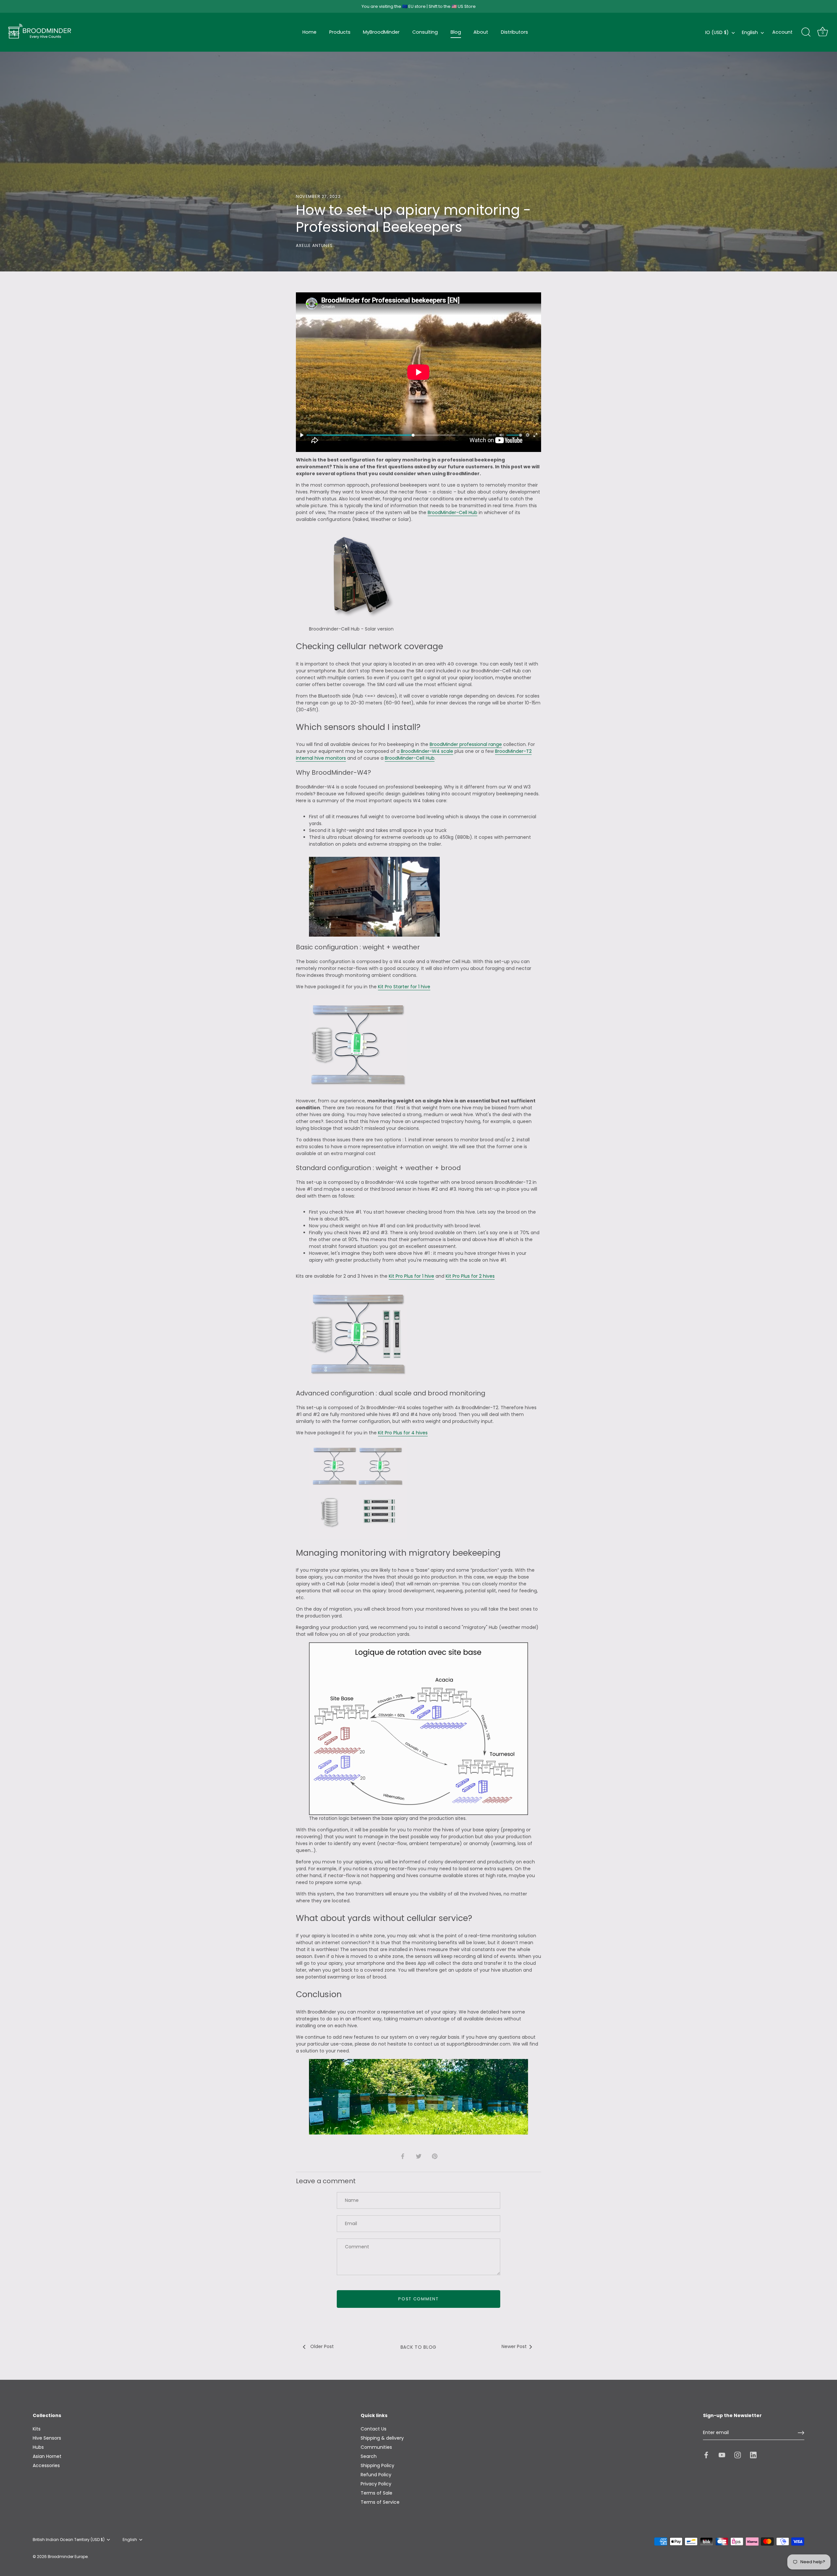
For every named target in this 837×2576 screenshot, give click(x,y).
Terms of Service (380, 2502)
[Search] (806, 32)
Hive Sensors (47, 2438)
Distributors (514, 32)
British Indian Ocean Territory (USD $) (69, 2540)
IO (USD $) (717, 32)
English (750, 32)
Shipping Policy (377, 2465)
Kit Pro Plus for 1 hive (411, 1276)
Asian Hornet (47, 2456)
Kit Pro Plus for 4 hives (403, 1433)
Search (369, 2456)
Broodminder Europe (68, 2557)
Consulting (425, 32)
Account (782, 32)
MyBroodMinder (381, 32)
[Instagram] (738, 2455)
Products (340, 32)
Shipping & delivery (382, 2438)
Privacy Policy (376, 2484)
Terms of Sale (376, 2493)
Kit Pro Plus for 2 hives (470, 1276)
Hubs (38, 2447)
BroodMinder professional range (466, 744)
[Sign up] (801, 2433)
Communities (376, 2447)
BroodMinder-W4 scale (426, 751)
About (481, 32)
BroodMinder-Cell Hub (453, 512)
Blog (456, 32)
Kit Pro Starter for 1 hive (404, 987)
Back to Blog (418, 2347)
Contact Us (374, 2429)
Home (309, 32)
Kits (37, 2429)
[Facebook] (706, 2455)
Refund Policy (376, 2475)
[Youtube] (722, 2455)
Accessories (46, 2465)
